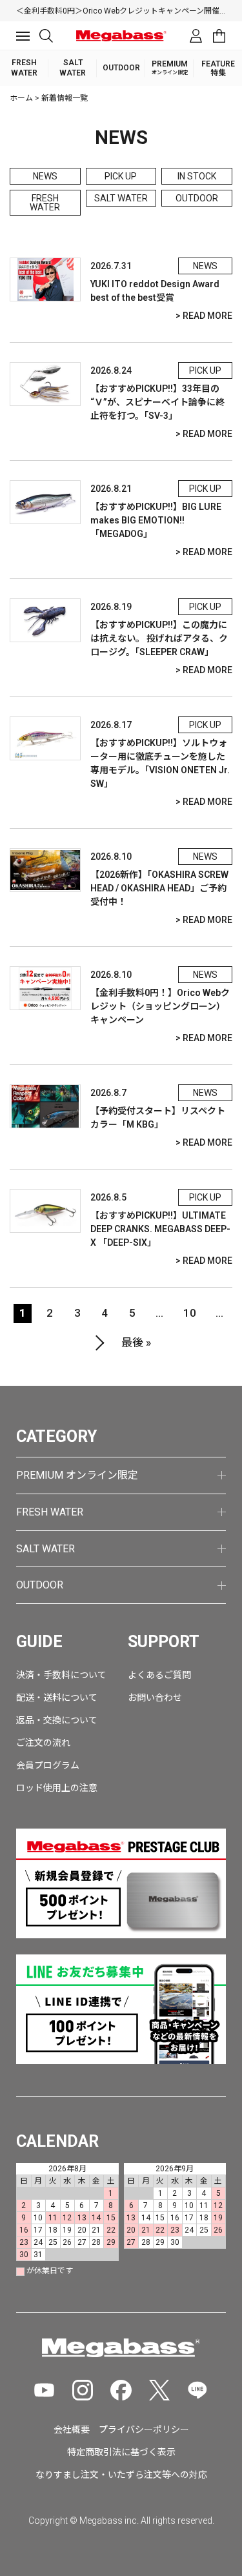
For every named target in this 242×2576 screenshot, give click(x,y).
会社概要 (72, 2429)
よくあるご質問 (159, 1675)
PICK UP (121, 176)
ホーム (21, 98)
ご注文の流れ (43, 1743)
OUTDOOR (197, 198)
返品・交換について (57, 1720)
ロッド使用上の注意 (57, 1788)
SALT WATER (121, 198)
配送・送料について (57, 1698)
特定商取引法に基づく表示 (121, 2452)
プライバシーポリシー (144, 2429)
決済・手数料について (61, 1675)
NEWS (45, 176)
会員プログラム (48, 1765)
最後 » (136, 1343)
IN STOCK (197, 176)
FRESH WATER (45, 203)
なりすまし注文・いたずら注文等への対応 (121, 2475)
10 (190, 1313)
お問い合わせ (155, 1698)
